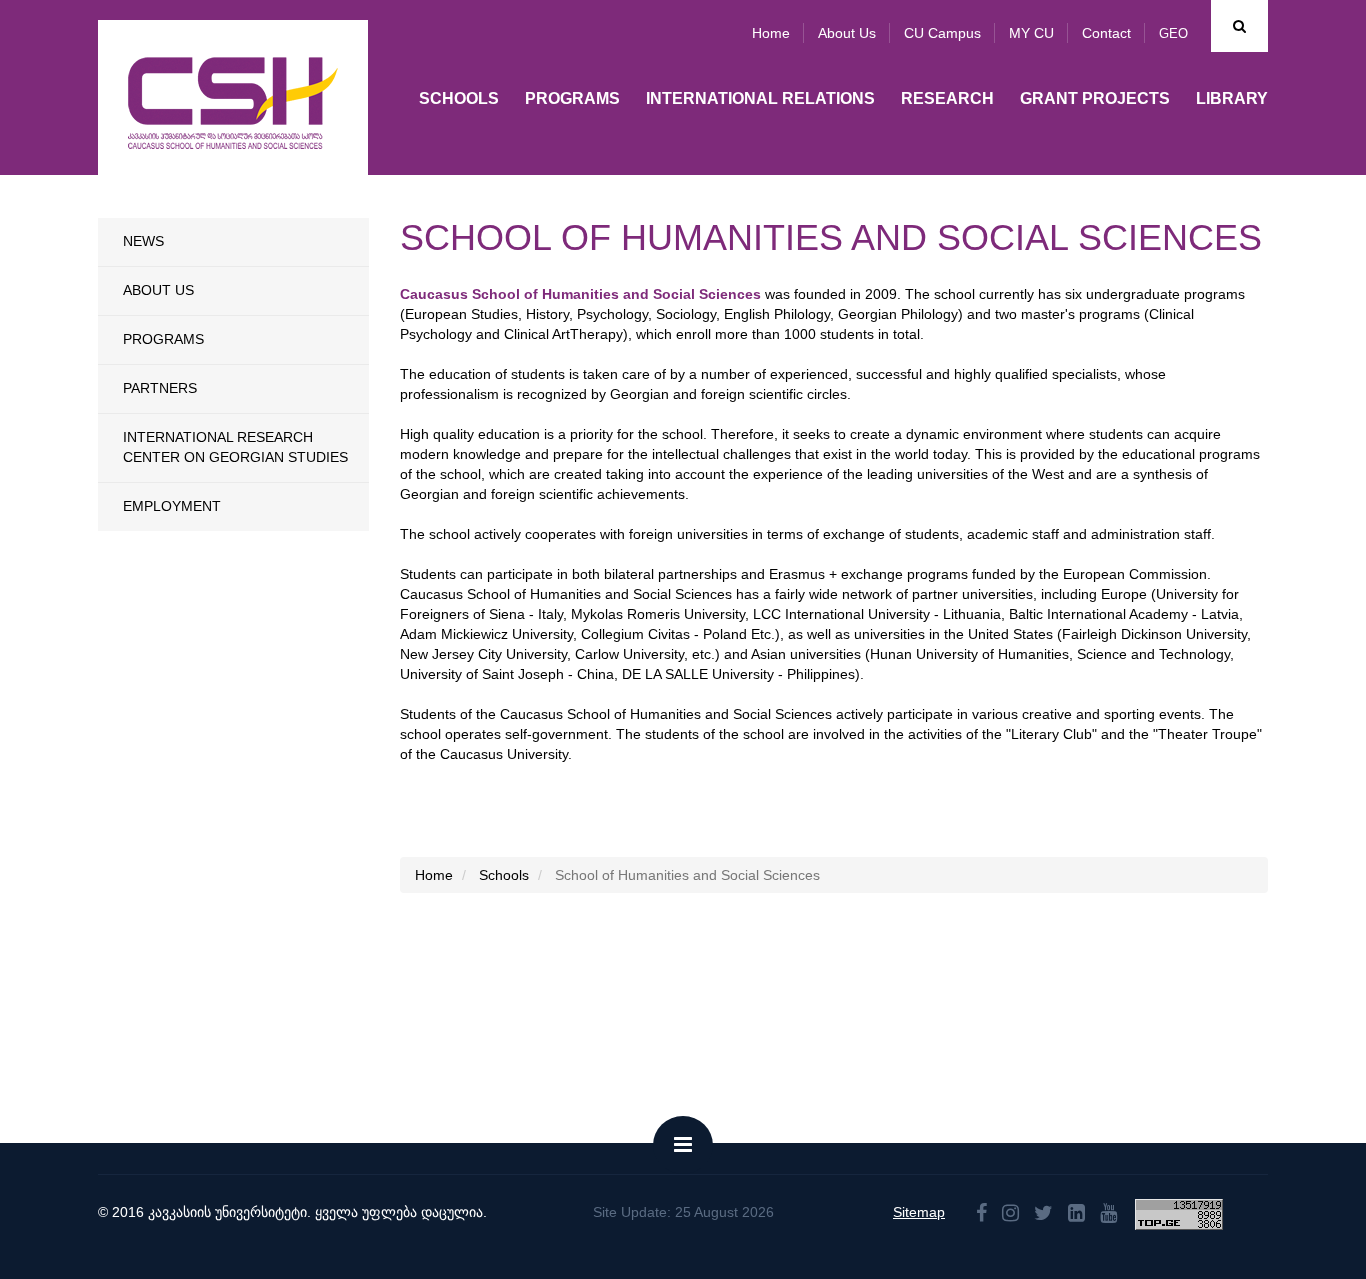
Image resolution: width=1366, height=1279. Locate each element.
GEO (1173, 33)
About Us (158, 290)
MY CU (1031, 33)
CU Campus (942, 33)
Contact (1106, 33)
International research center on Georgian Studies (235, 447)
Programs (572, 98)
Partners (160, 388)
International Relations (760, 98)
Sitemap (919, 1212)
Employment (172, 506)
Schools (459, 98)
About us (847, 33)
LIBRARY (1232, 98)
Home (771, 33)
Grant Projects (1095, 98)
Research (947, 98)
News (143, 241)
